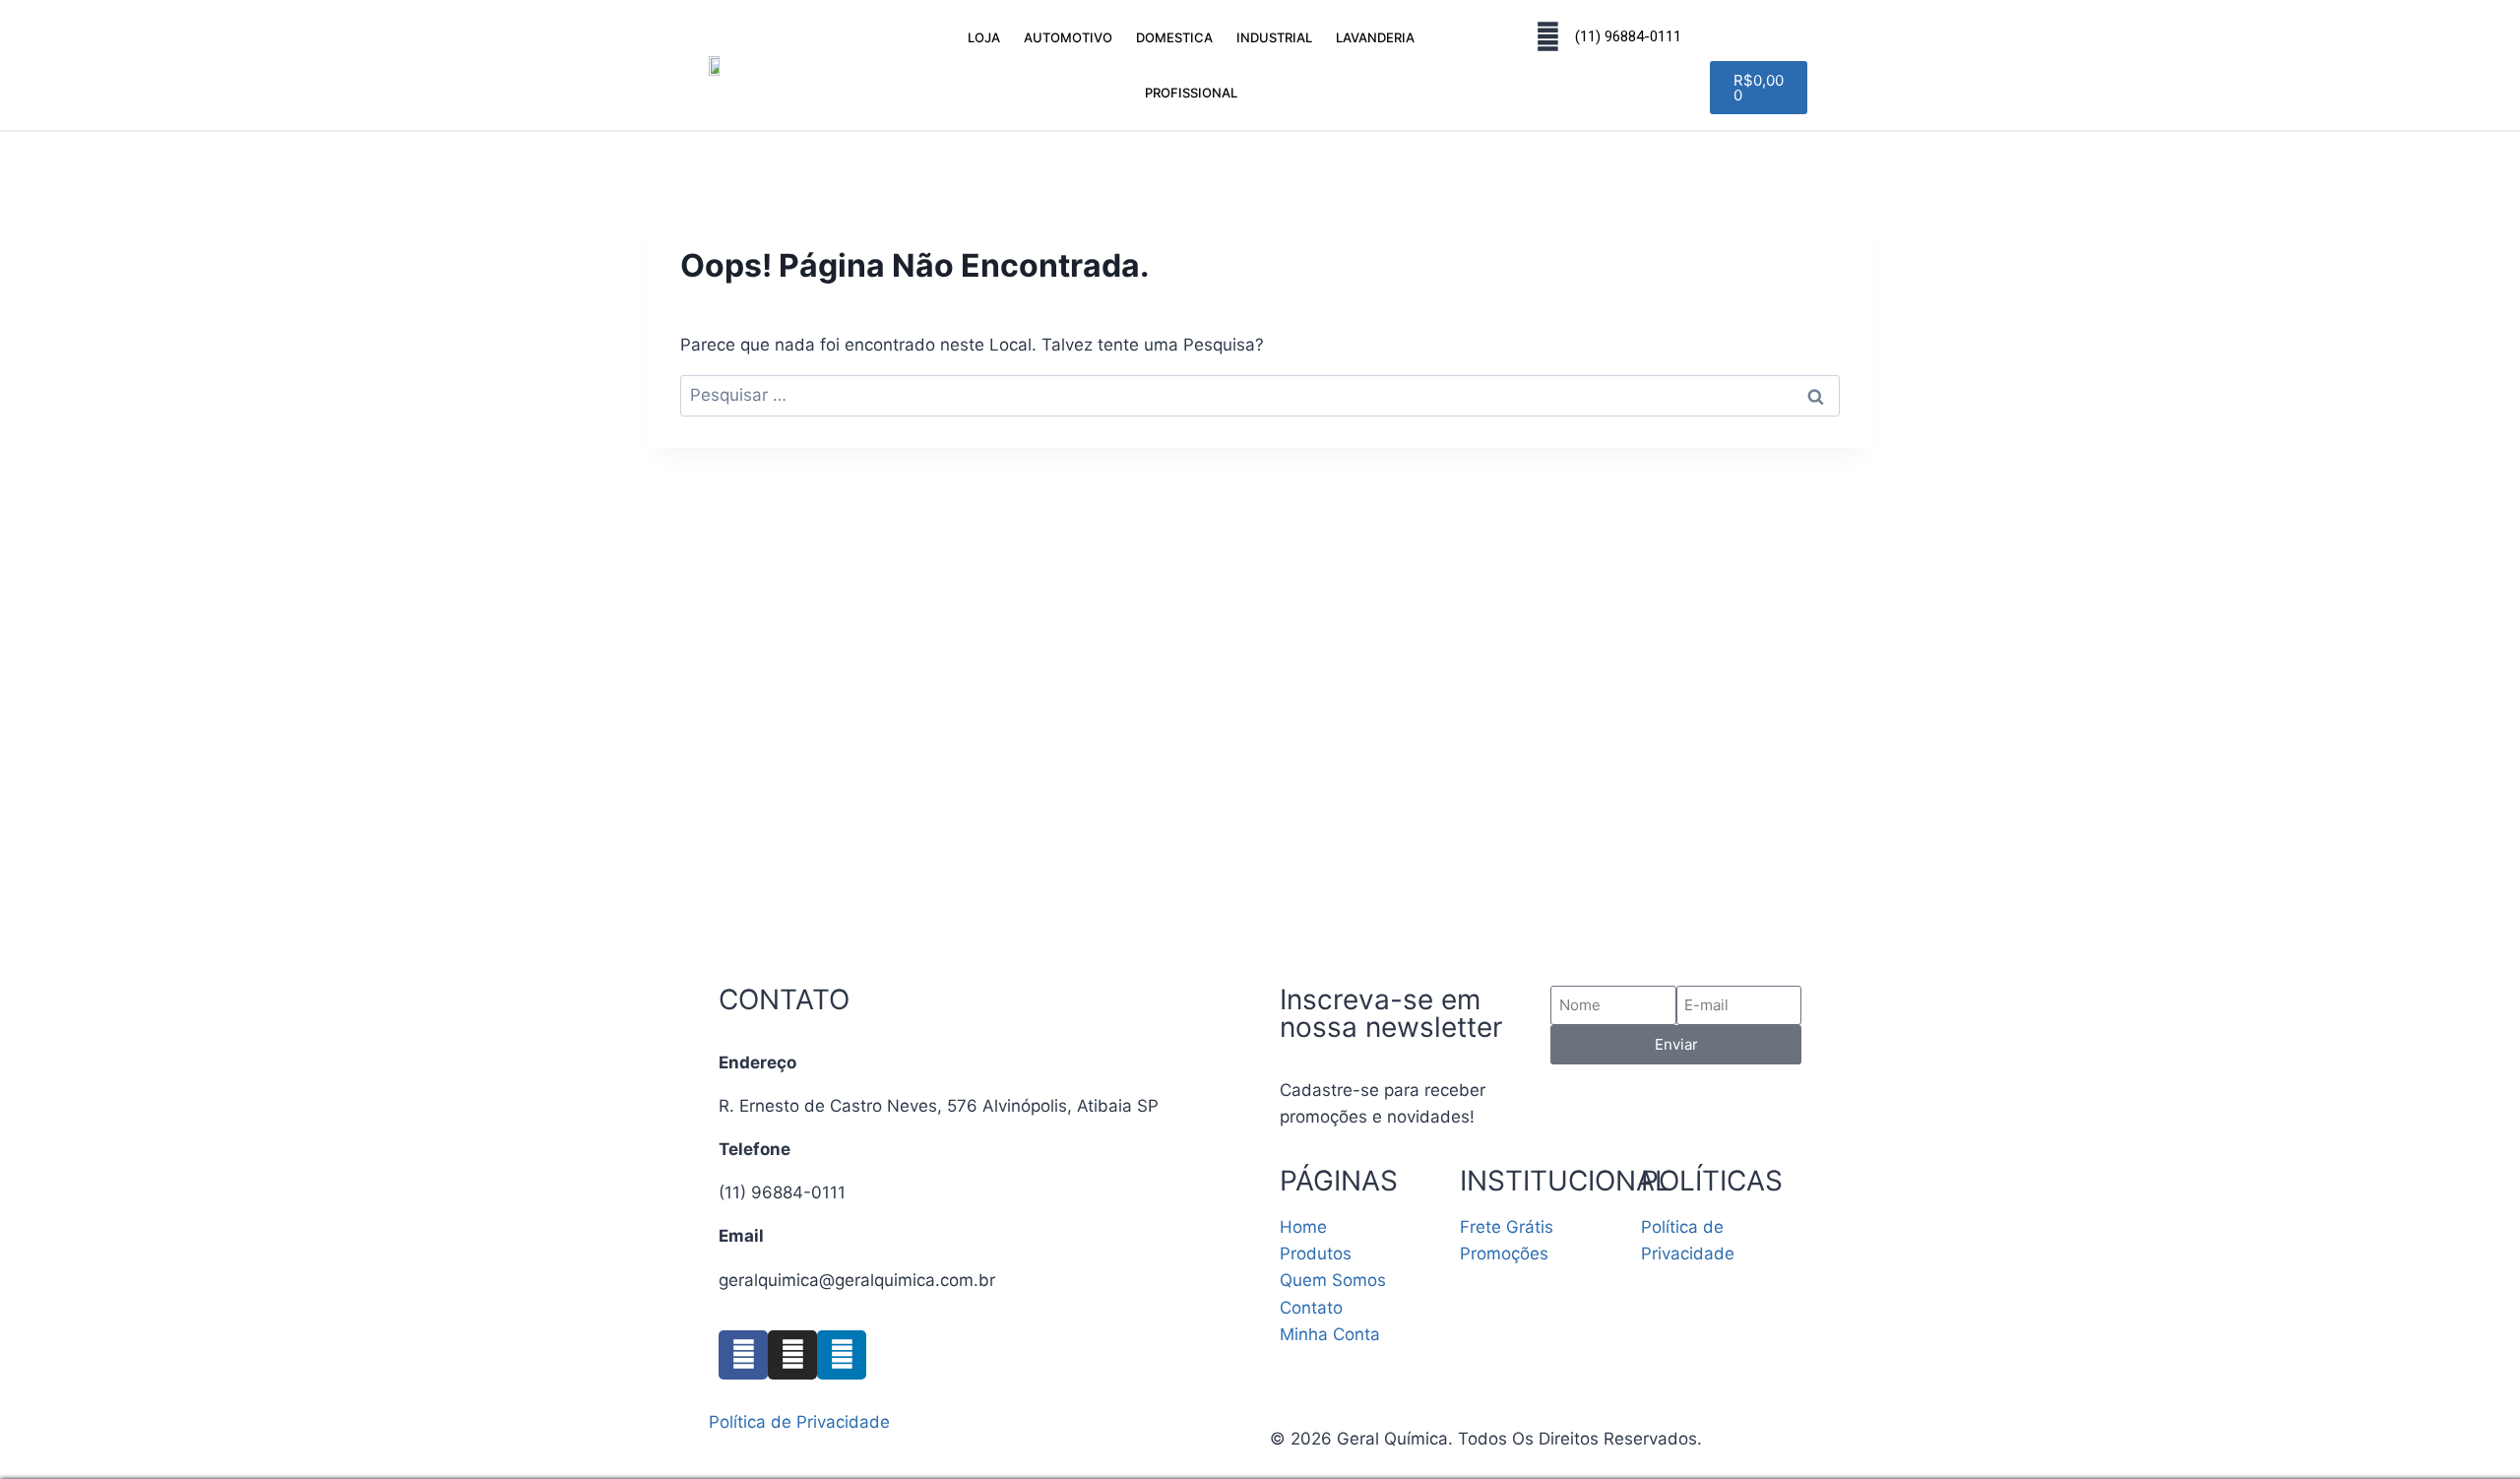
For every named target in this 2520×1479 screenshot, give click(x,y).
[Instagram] (792, 1355)
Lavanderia (1375, 37)
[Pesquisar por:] (1260, 395)
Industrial (1274, 37)
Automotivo (1068, 37)
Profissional (1191, 93)
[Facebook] (743, 1355)
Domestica (1174, 37)
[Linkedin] (842, 1355)
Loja (984, 37)
